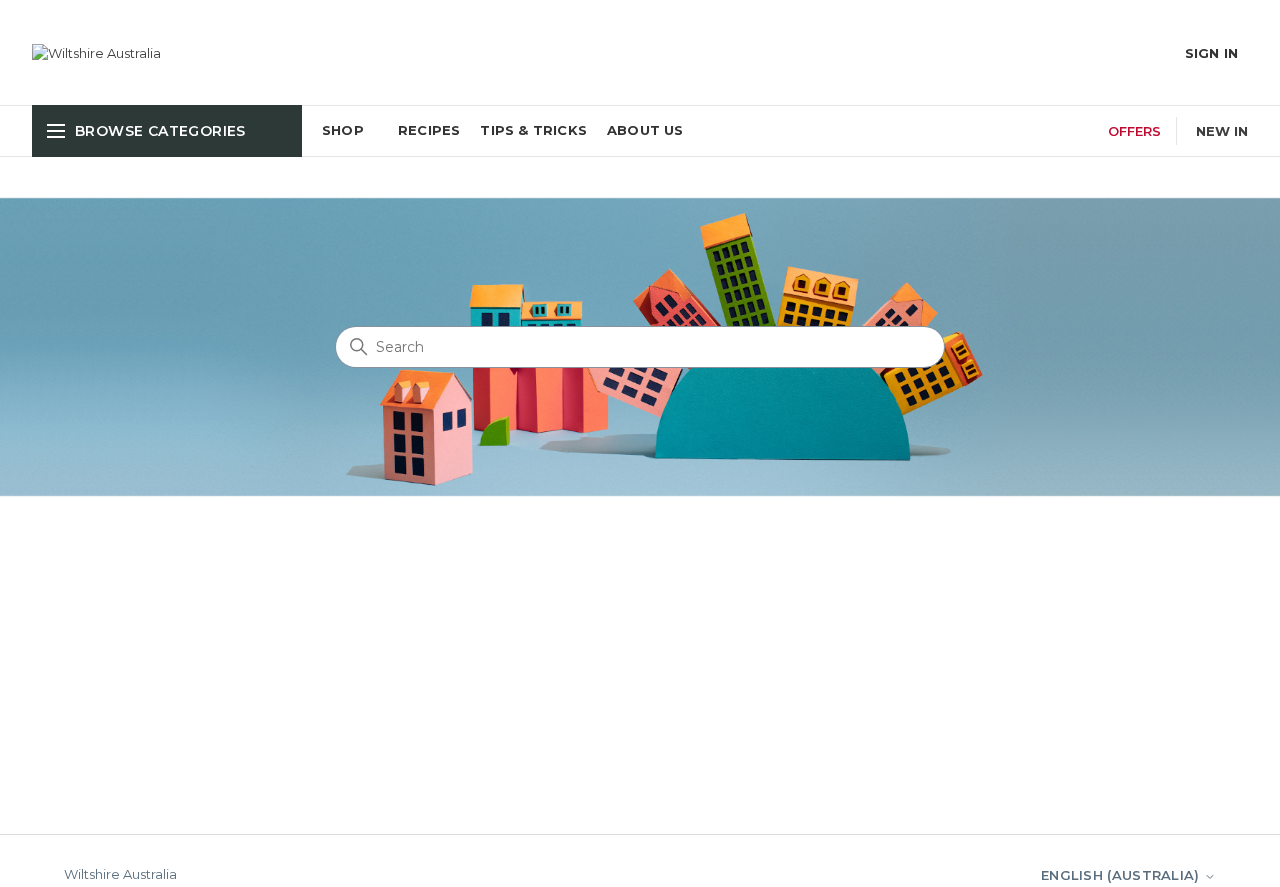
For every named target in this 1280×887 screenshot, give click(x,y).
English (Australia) (1122, 875)
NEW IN (1222, 131)
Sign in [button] (1211, 53)
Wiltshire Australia (120, 874)
